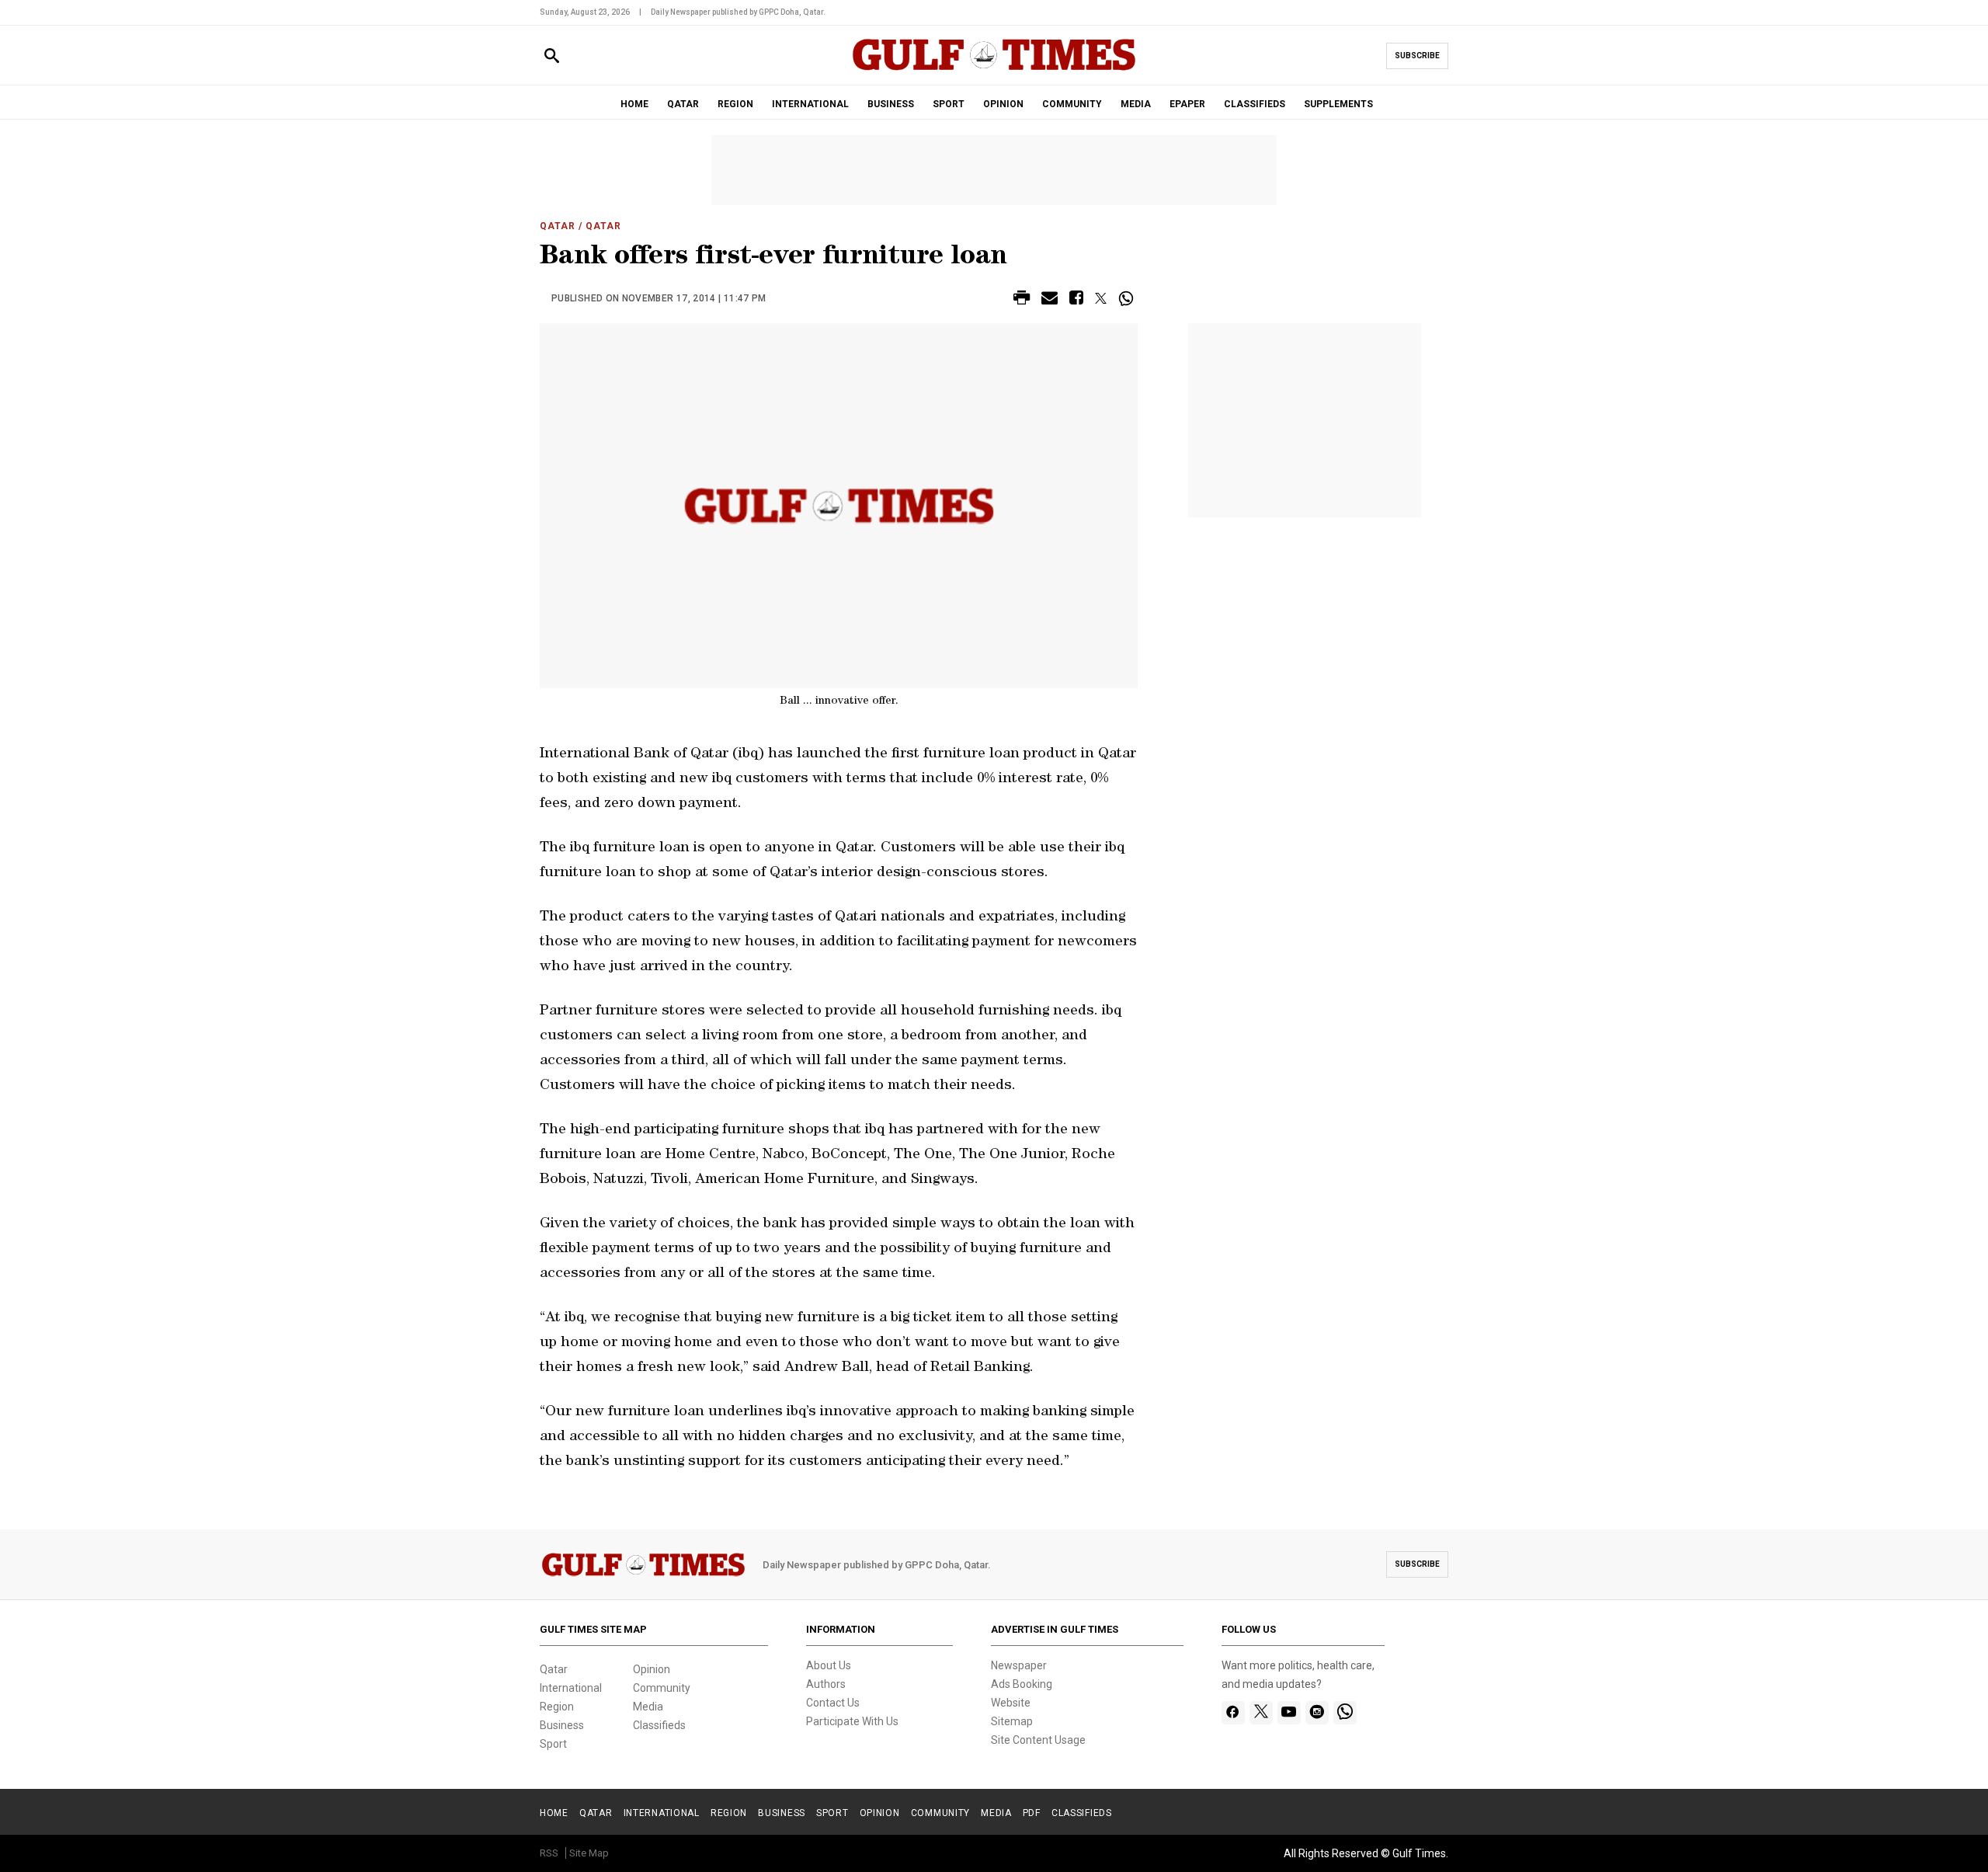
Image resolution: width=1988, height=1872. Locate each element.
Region (557, 1707)
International (571, 1688)
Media (648, 1707)
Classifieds (659, 1725)
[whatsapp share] (1128, 298)
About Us (829, 1665)
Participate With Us (852, 1721)
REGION (735, 104)
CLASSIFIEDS (1255, 104)
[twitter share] (1101, 298)
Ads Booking (1022, 1684)
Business (562, 1725)
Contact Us (833, 1703)
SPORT (949, 104)
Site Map (589, 1853)
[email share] (1050, 300)
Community (662, 1688)
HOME (634, 104)
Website (1011, 1703)
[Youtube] (1289, 1713)
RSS (549, 1853)
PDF (1032, 1813)
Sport (553, 1744)
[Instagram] (1317, 1713)
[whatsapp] (1345, 1713)
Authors (826, 1684)
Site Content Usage (1038, 1740)
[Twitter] (1261, 1713)
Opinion (652, 1669)
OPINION (1003, 104)
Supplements (1338, 104)
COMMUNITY (1072, 104)
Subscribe (1417, 56)
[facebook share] (1076, 300)
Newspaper (1019, 1665)
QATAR (683, 104)
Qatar (558, 226)
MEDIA (1136, 104)
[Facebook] (1233, 1713)
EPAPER (1187, 104)
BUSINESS (891, 104)
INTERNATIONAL (810, 104)
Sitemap (1012, 1721)
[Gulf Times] (994, 70)
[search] (552, 56)
